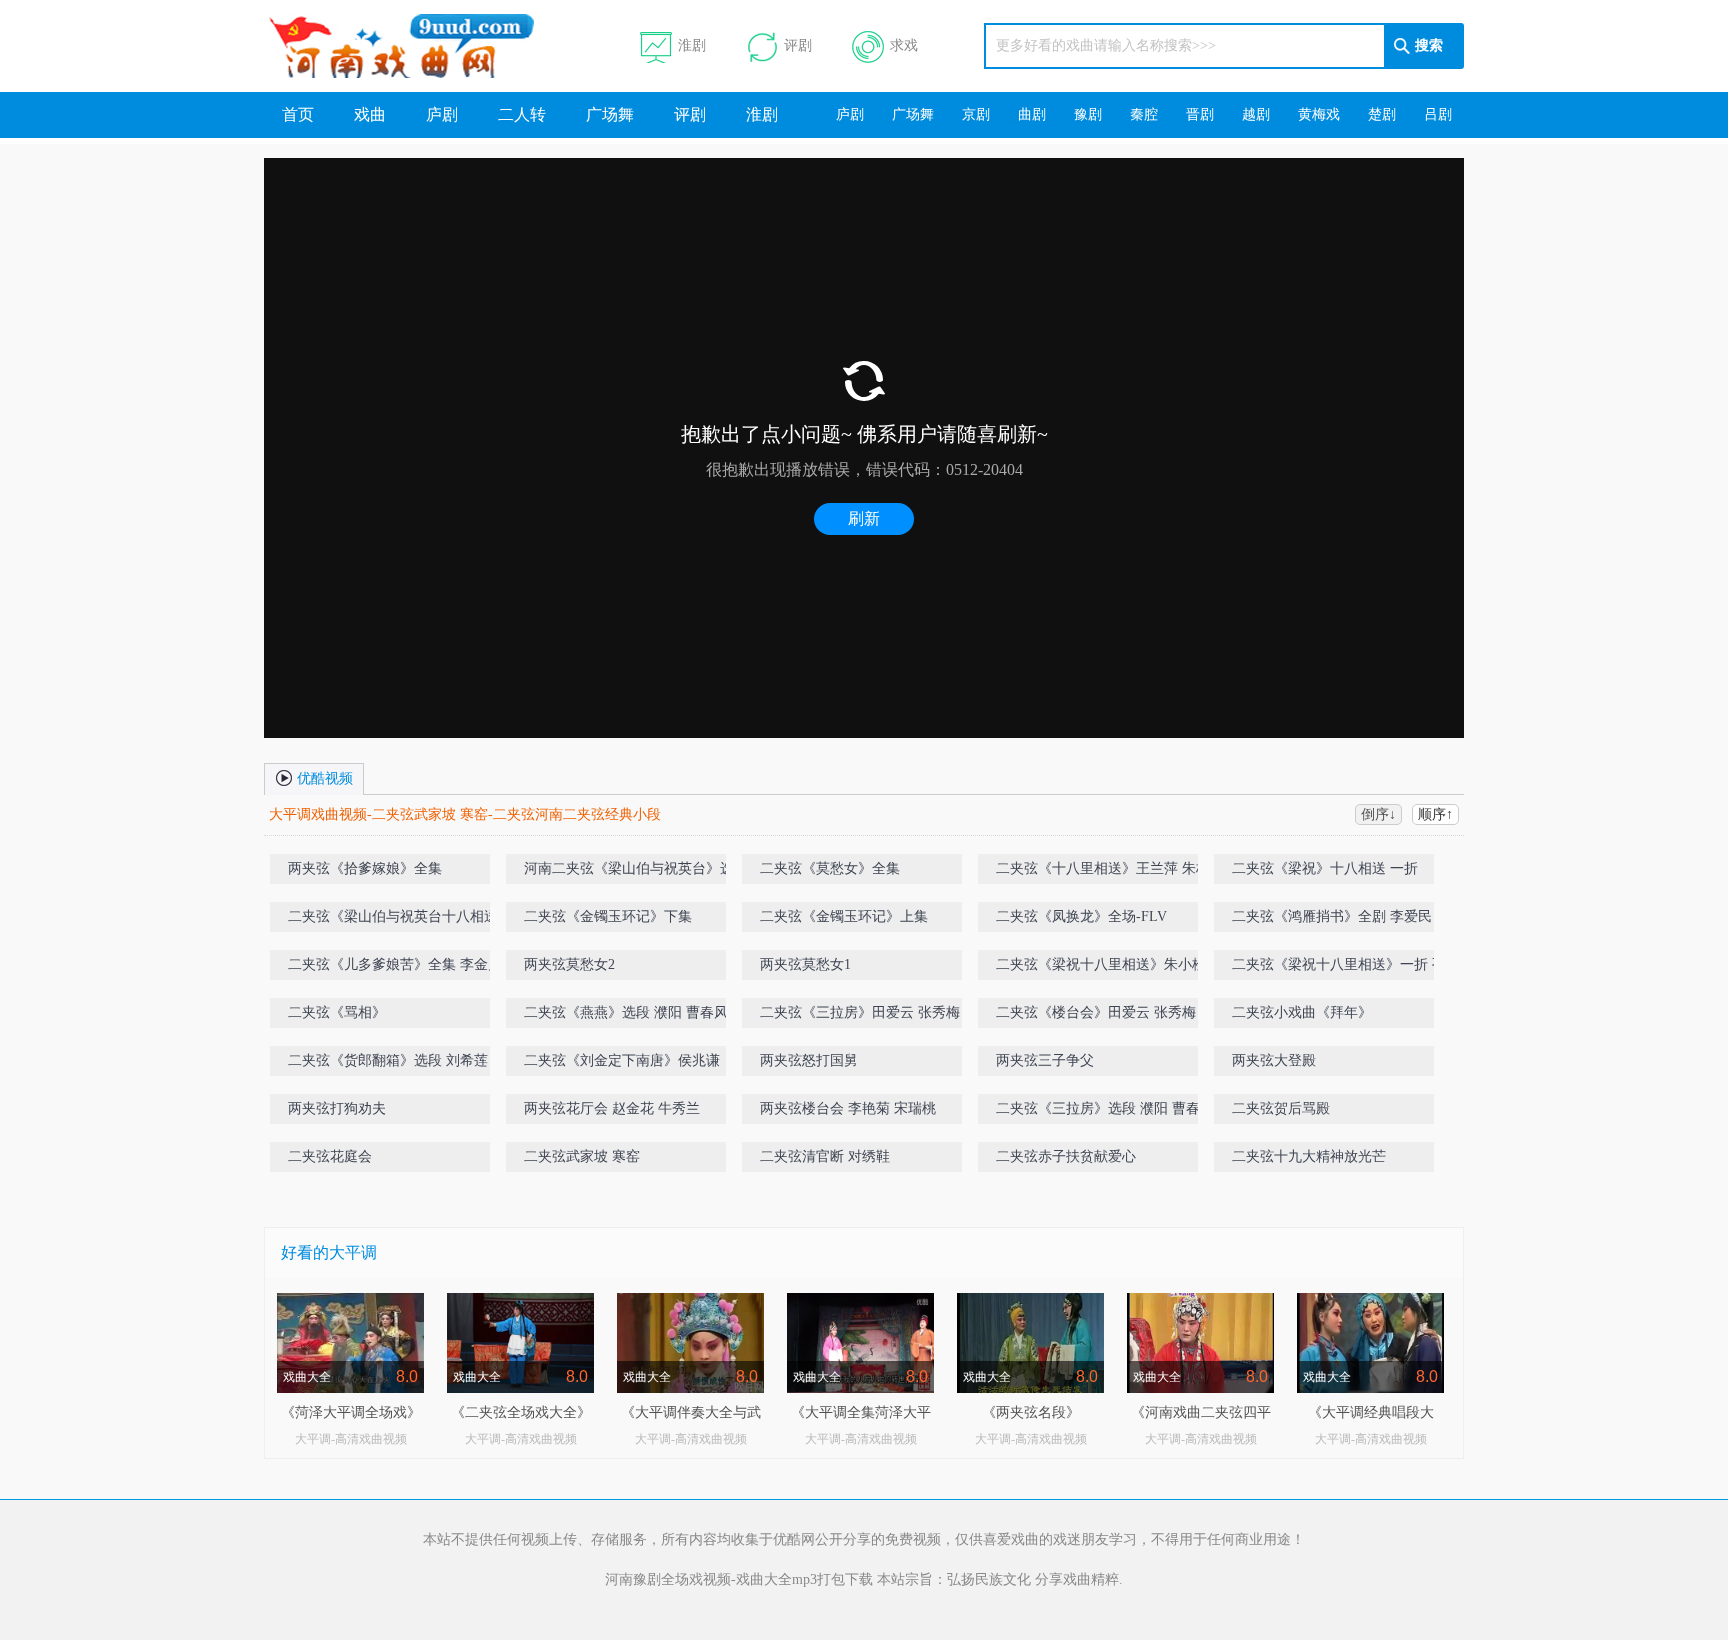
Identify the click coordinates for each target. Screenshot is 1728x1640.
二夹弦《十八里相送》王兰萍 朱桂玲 (1110, 868)
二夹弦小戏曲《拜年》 (1302, 1012)
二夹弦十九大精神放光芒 (1309, 1156)
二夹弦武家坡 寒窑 (582, 1156)
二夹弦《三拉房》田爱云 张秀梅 (860, 1012)
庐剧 (442, 114)
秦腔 (1144, 114)
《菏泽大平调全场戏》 (351, 1412)
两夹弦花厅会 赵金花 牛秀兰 (612, 1108)
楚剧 (1382, 114)
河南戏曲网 (425, 46)
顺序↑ (1435, 814)
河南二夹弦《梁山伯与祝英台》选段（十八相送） (650, 872)
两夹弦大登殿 (1274, 1060)
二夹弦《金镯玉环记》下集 (608, 916)
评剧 (798, 45)
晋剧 (1200, 114)
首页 (298, 114)
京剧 (976, 114)
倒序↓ (1378, 814)
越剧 (1256, 114)
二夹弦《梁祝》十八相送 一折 (1325, 868)
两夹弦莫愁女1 (805, 964)
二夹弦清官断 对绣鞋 (825, 1156)
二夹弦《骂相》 (337, 1012)
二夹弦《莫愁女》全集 (830, 868)
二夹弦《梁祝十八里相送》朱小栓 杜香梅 (1124, 964)
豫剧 (1088, 114)
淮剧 (692, 45)
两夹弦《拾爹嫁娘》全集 (365, 868)
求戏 (904, 45)
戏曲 (370, 114)
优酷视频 (323, 778)
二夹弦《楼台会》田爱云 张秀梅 (1096, 1012)
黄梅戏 (1319, 114)
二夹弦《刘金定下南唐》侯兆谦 (622, 1060)
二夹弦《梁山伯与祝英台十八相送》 (400, 916)
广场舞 (610, 114)
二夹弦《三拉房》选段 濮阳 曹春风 (1105, 1108)
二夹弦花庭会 (330, 1156)
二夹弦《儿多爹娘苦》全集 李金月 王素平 (418, 964)
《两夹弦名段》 (1031, 1412)
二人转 (522, 114)
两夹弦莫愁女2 (569, 964)
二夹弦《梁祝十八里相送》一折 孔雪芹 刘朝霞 (1362, 968)
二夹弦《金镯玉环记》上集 (844, 916)
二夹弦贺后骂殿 (1281, 1108)
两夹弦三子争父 (1045, 1060)
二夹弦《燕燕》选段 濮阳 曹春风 (626, 1012)
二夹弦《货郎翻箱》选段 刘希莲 (388, 1060)
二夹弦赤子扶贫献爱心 (1066, 1156)
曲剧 (1032, 114)
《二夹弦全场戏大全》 (521, 1412)
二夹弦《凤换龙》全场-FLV (1081, 916)
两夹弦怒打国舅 (809, 1060)
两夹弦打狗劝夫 (337, 1108)
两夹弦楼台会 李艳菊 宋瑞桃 (848, 1108)
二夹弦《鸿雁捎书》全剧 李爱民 (1332, 916)
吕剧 (1438, 114)
